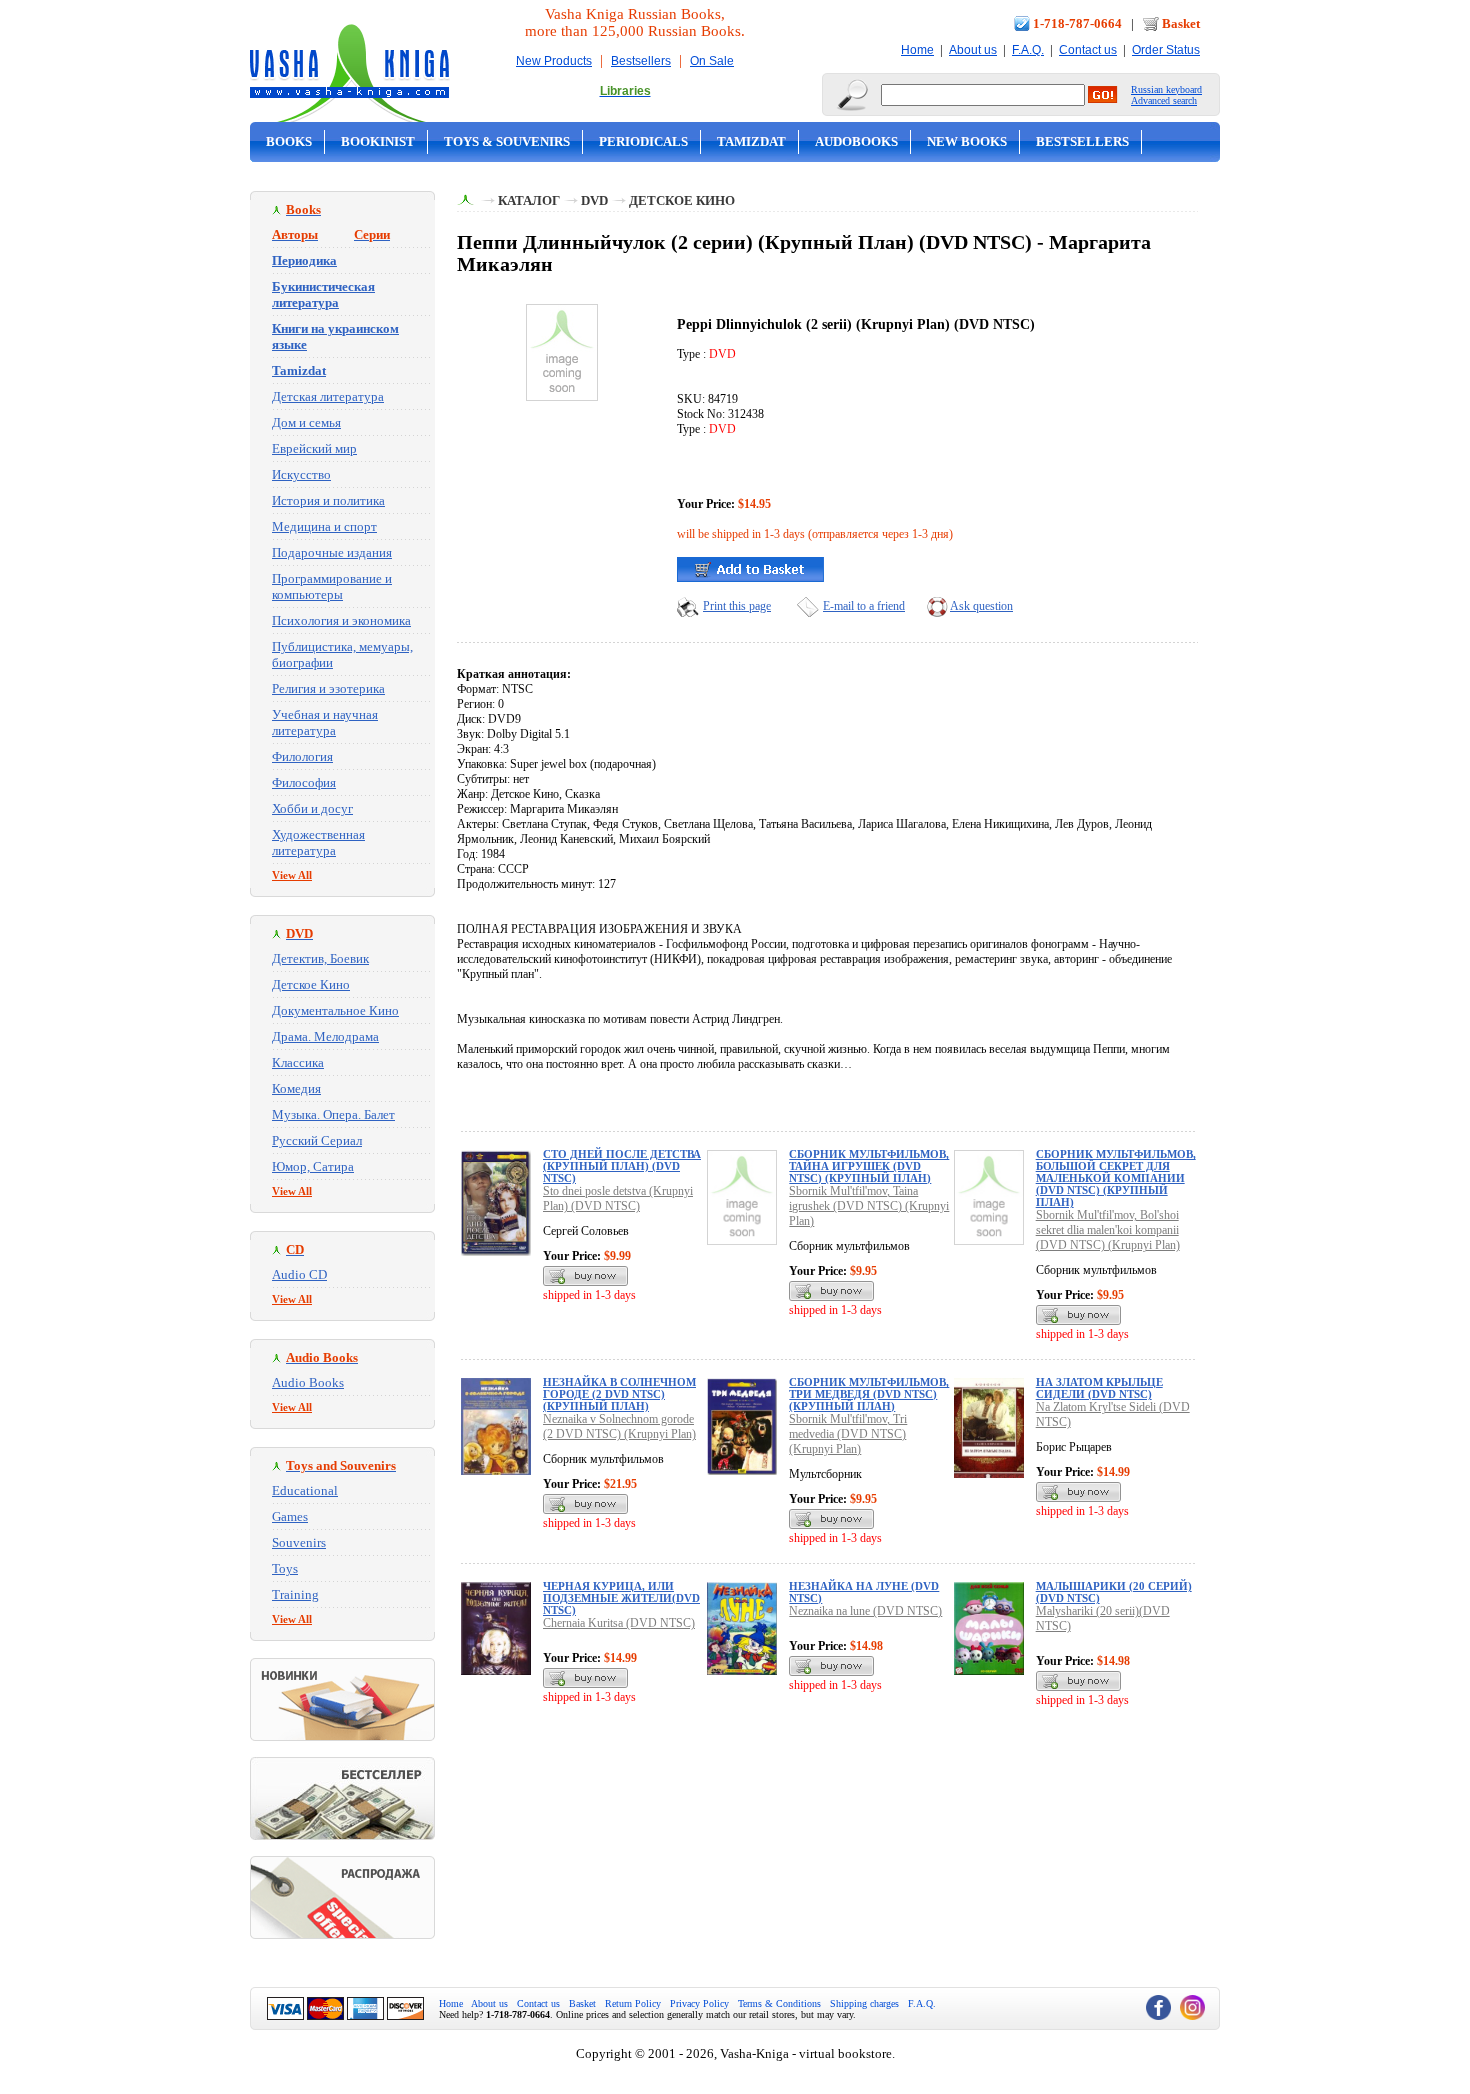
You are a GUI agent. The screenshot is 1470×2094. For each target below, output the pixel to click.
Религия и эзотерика (328, 688)
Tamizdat (751, 141)
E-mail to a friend (864, 606)
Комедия (296, 1088)
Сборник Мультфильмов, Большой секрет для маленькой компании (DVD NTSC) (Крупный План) (1116, 1178)
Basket (1181, 23)
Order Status (1166, 50)
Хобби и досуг (312, 808)
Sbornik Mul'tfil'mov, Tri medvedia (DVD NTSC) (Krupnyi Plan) (848, 1434)
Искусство (301, 474)
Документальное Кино (335, 1010)
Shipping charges (864, 2003)
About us (973, 50)
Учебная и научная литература (325, 722)
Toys (285, 1568)
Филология (302, 756)
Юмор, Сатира (313, 1166)
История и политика (328, 500)
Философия (304, 782)
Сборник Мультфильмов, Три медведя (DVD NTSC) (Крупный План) (869, 1394)
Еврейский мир (314, 448)
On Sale (712, 61)
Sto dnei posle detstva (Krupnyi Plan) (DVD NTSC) (618, 1198)
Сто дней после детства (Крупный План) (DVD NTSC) (622, 1166)
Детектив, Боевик (320, 958)
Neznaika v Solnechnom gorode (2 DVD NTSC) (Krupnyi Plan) (619, 1426)
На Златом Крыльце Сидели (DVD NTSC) (1099, 1388)
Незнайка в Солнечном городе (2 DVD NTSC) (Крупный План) (619, 1394)
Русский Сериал (317, 1140)
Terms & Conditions (779, 2003)
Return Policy (633, 2003)
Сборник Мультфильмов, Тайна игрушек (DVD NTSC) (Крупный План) (869, 1166)
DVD (594, 200)
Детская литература (328, 396)
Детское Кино (311, 984)
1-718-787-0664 (1077, 23)
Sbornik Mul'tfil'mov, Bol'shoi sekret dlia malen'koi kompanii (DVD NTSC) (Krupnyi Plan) (1108, 1230)
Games (290, 1516)
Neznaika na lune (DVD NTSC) (865, 1611)
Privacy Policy (699, 2003)
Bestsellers (641, 61)
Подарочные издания (332, 552)
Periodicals (643, 141)
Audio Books (308, 1382)
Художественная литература (318, 842)
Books (289, 141)
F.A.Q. (1028, 50)
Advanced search (1164, 100)
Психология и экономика (341, 620)
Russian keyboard (1166, 89)
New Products (554, 61)
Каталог (529, 200)
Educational (305, 1490)
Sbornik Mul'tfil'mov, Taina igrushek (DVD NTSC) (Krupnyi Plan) (869, 1206)
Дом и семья (306, 422)
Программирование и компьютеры (332, 586)
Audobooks (856, 141)
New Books (967, 141)
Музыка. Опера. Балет (333, 1114)
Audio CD (299, 1274)
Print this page (737, 606)
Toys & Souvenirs (507, 141)
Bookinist (378, 141)
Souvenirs (299, 1542)
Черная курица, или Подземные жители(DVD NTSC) (621, 1598)
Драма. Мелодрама (325, 1036)
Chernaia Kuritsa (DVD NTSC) (619, 1623)
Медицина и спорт (324, 526)
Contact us (1088, 50)
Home (917, 50)
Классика (298, 1062)
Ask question (981, 606)
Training (295, 1594)
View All (292, 875)
